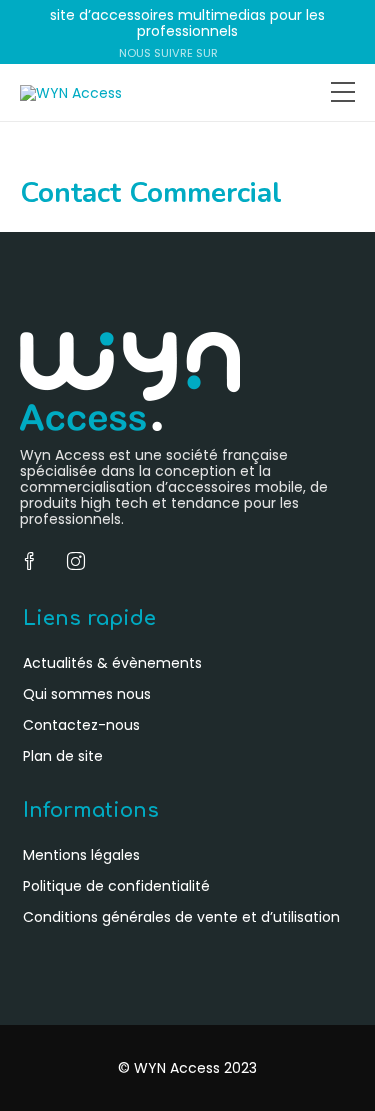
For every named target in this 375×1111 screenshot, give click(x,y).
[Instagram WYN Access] (248, 53)
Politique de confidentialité (116, 886)
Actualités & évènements (112, 663)
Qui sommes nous (87, 694)
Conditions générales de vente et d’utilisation (181, 917)
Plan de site (63, 756)
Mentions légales (81, 855)
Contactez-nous (81, 725)
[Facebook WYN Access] (229, 53)
